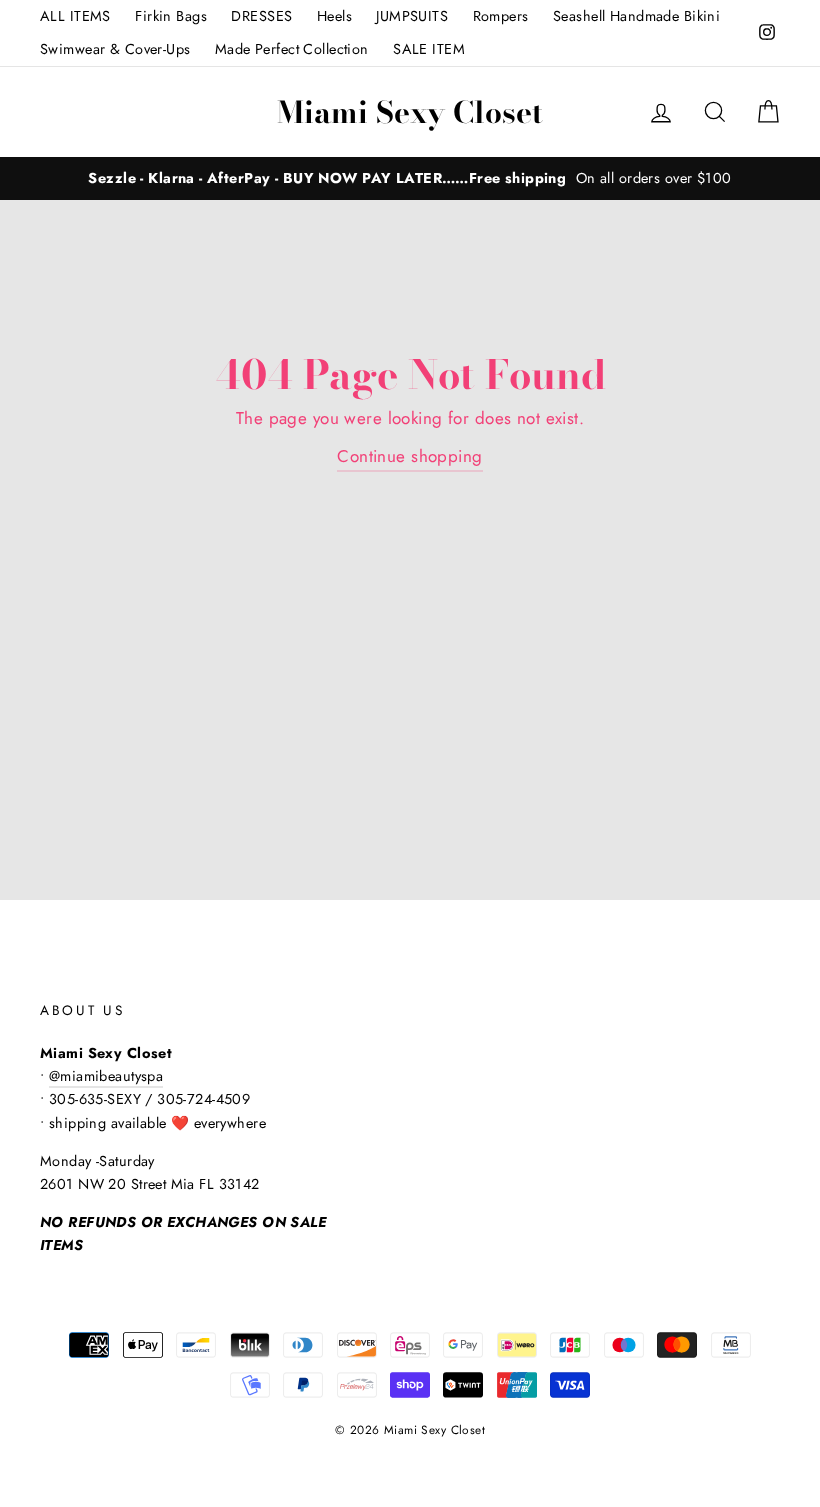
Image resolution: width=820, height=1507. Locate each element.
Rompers (501, 16)
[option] (410, 178)
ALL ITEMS (75, 16)
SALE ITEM (429, 49)
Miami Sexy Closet (410, 112)
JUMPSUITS (412, 16)
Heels (334, 16)
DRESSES (261, 16)
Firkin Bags (171, 16)
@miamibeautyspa (106, 1076)
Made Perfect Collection (292, 49)
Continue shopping (409, 456)
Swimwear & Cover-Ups (115, 49)
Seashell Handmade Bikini (636, 16)
